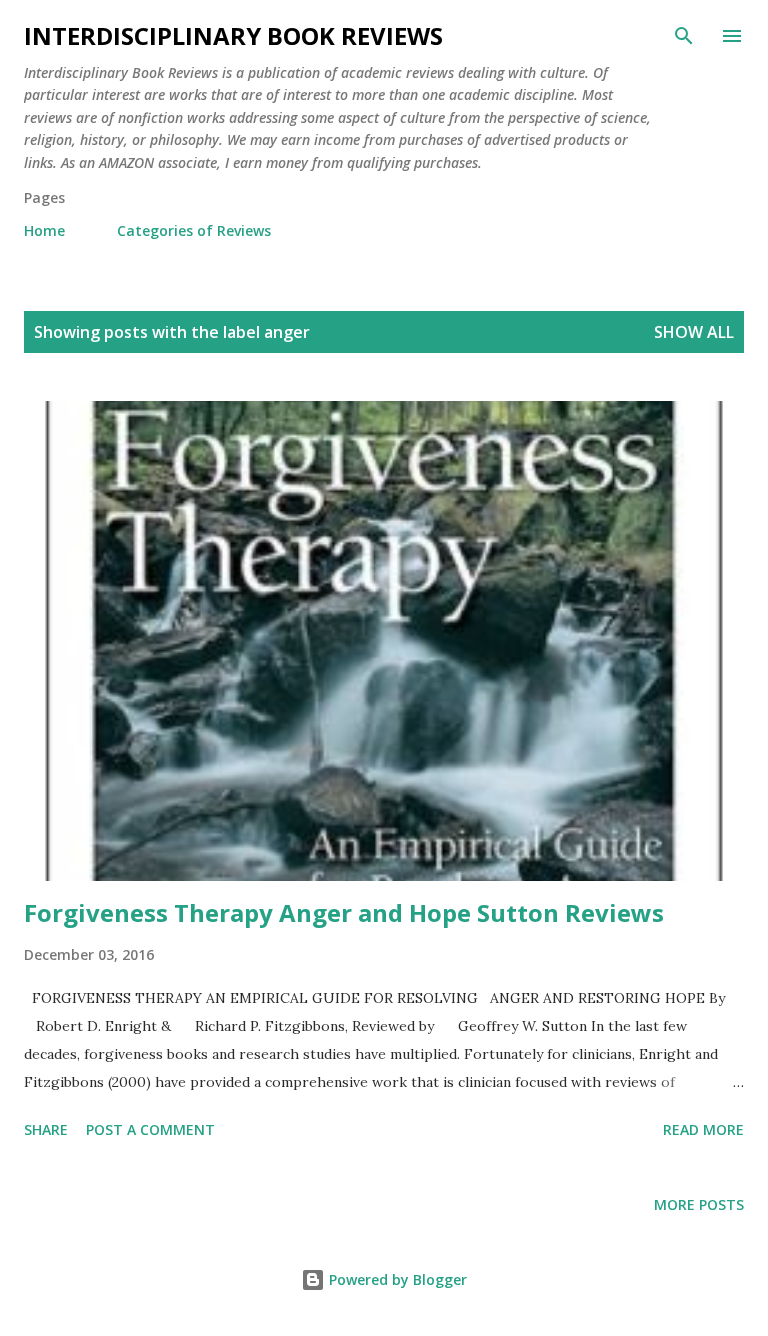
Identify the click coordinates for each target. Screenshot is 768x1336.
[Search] (684, 36)
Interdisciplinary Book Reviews (233, 35)
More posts (699, 1204)
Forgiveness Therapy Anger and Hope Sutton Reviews (344, 912)
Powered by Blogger (396, 1279)
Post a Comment (150, 1129)
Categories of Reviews (194, 230)
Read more (703, 1129)
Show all (694, 332)
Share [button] (46, 1129)
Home (44, 230)
